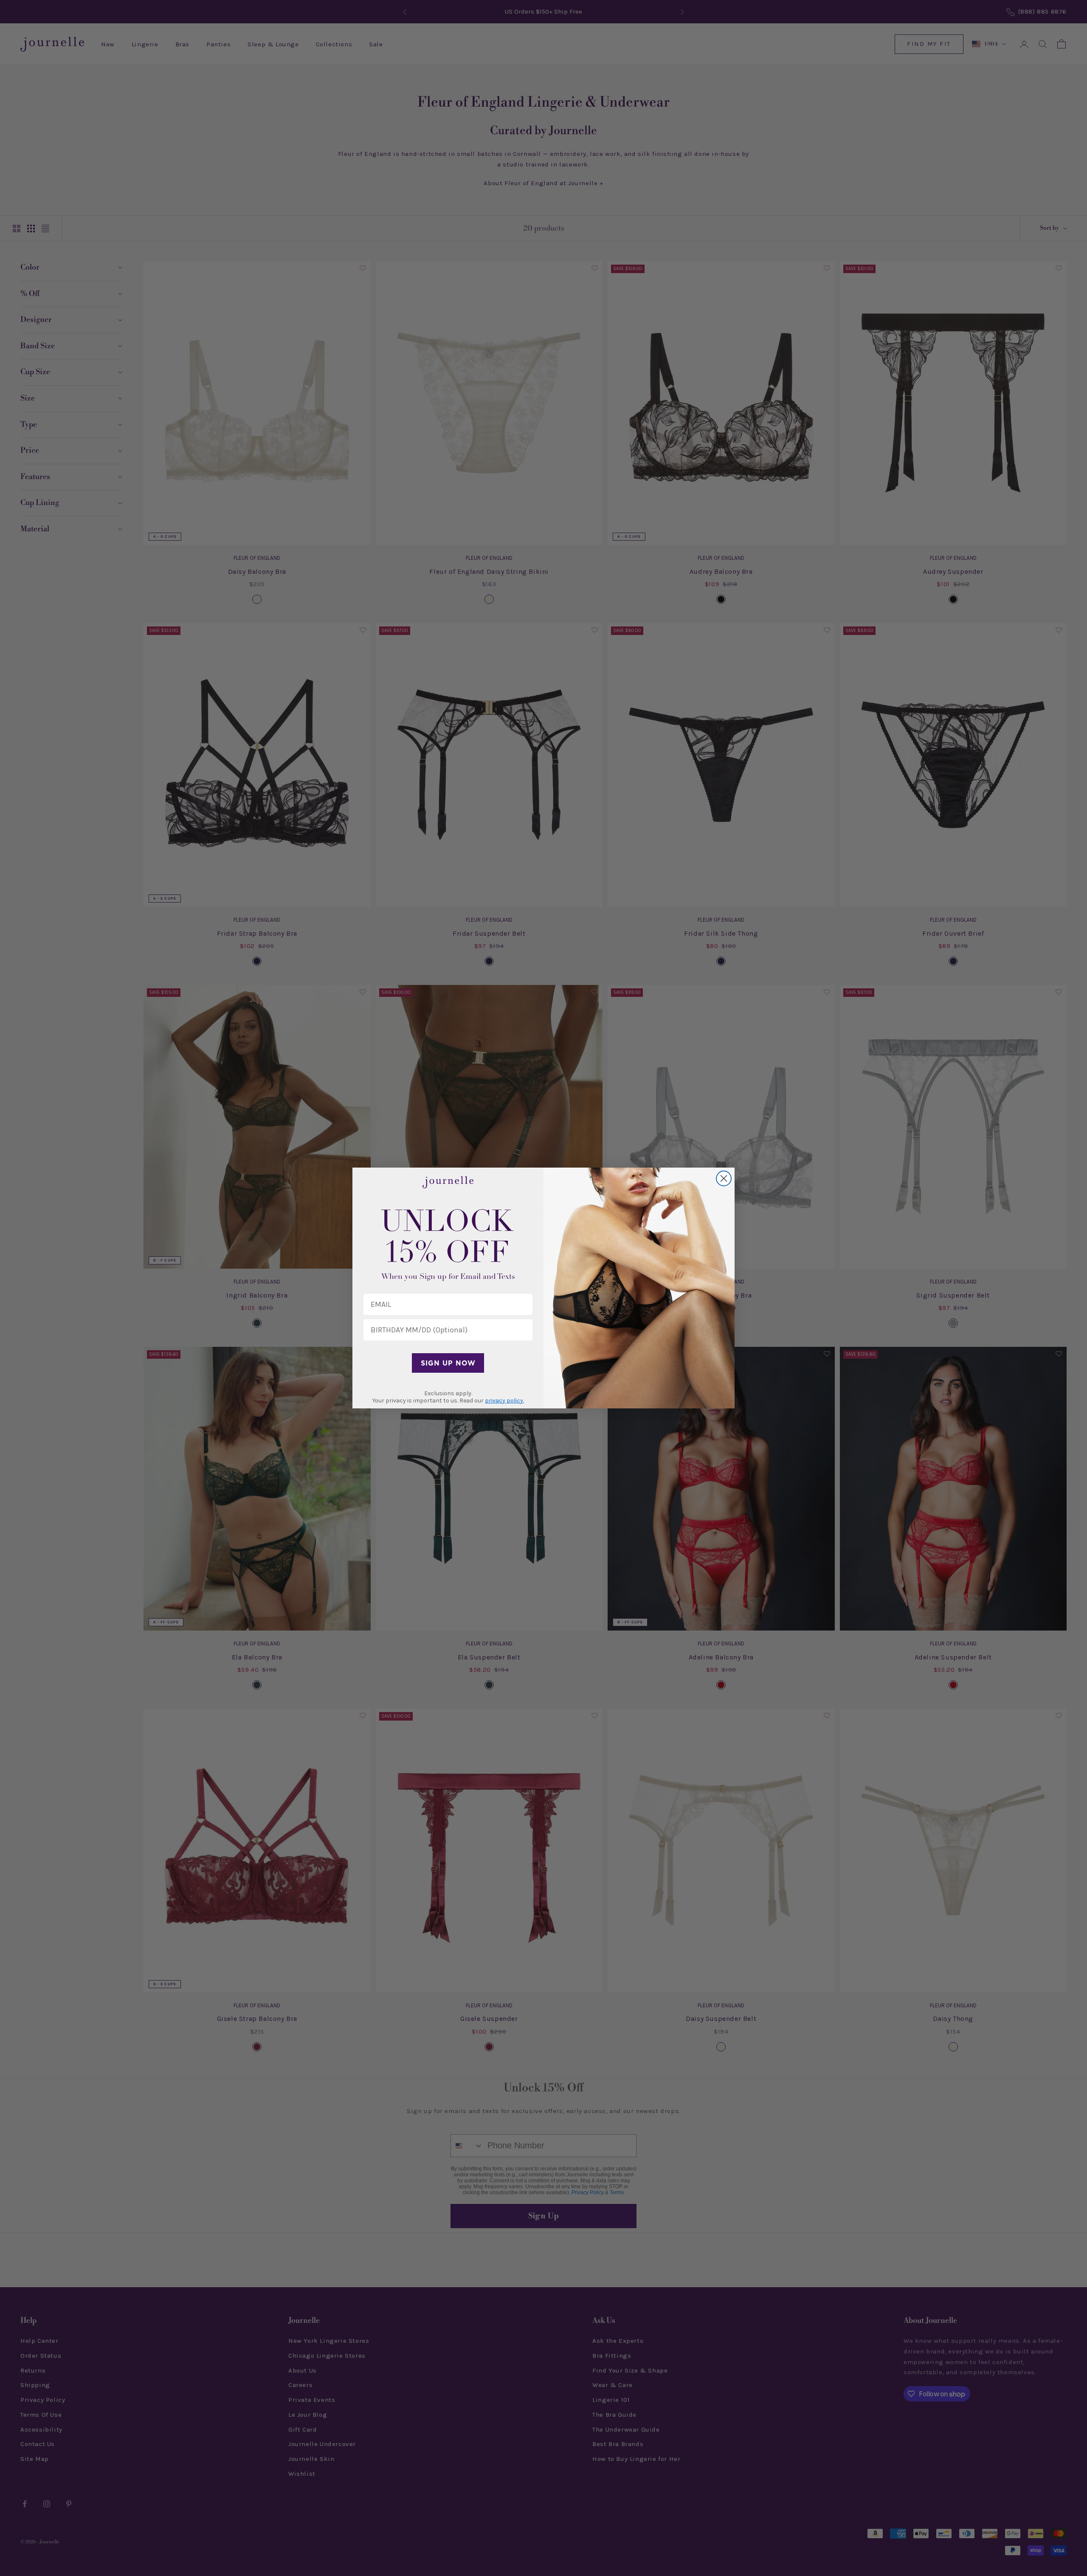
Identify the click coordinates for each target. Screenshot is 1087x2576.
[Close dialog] (724, 1178)
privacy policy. (504, 1401)
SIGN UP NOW (448, 1363)
